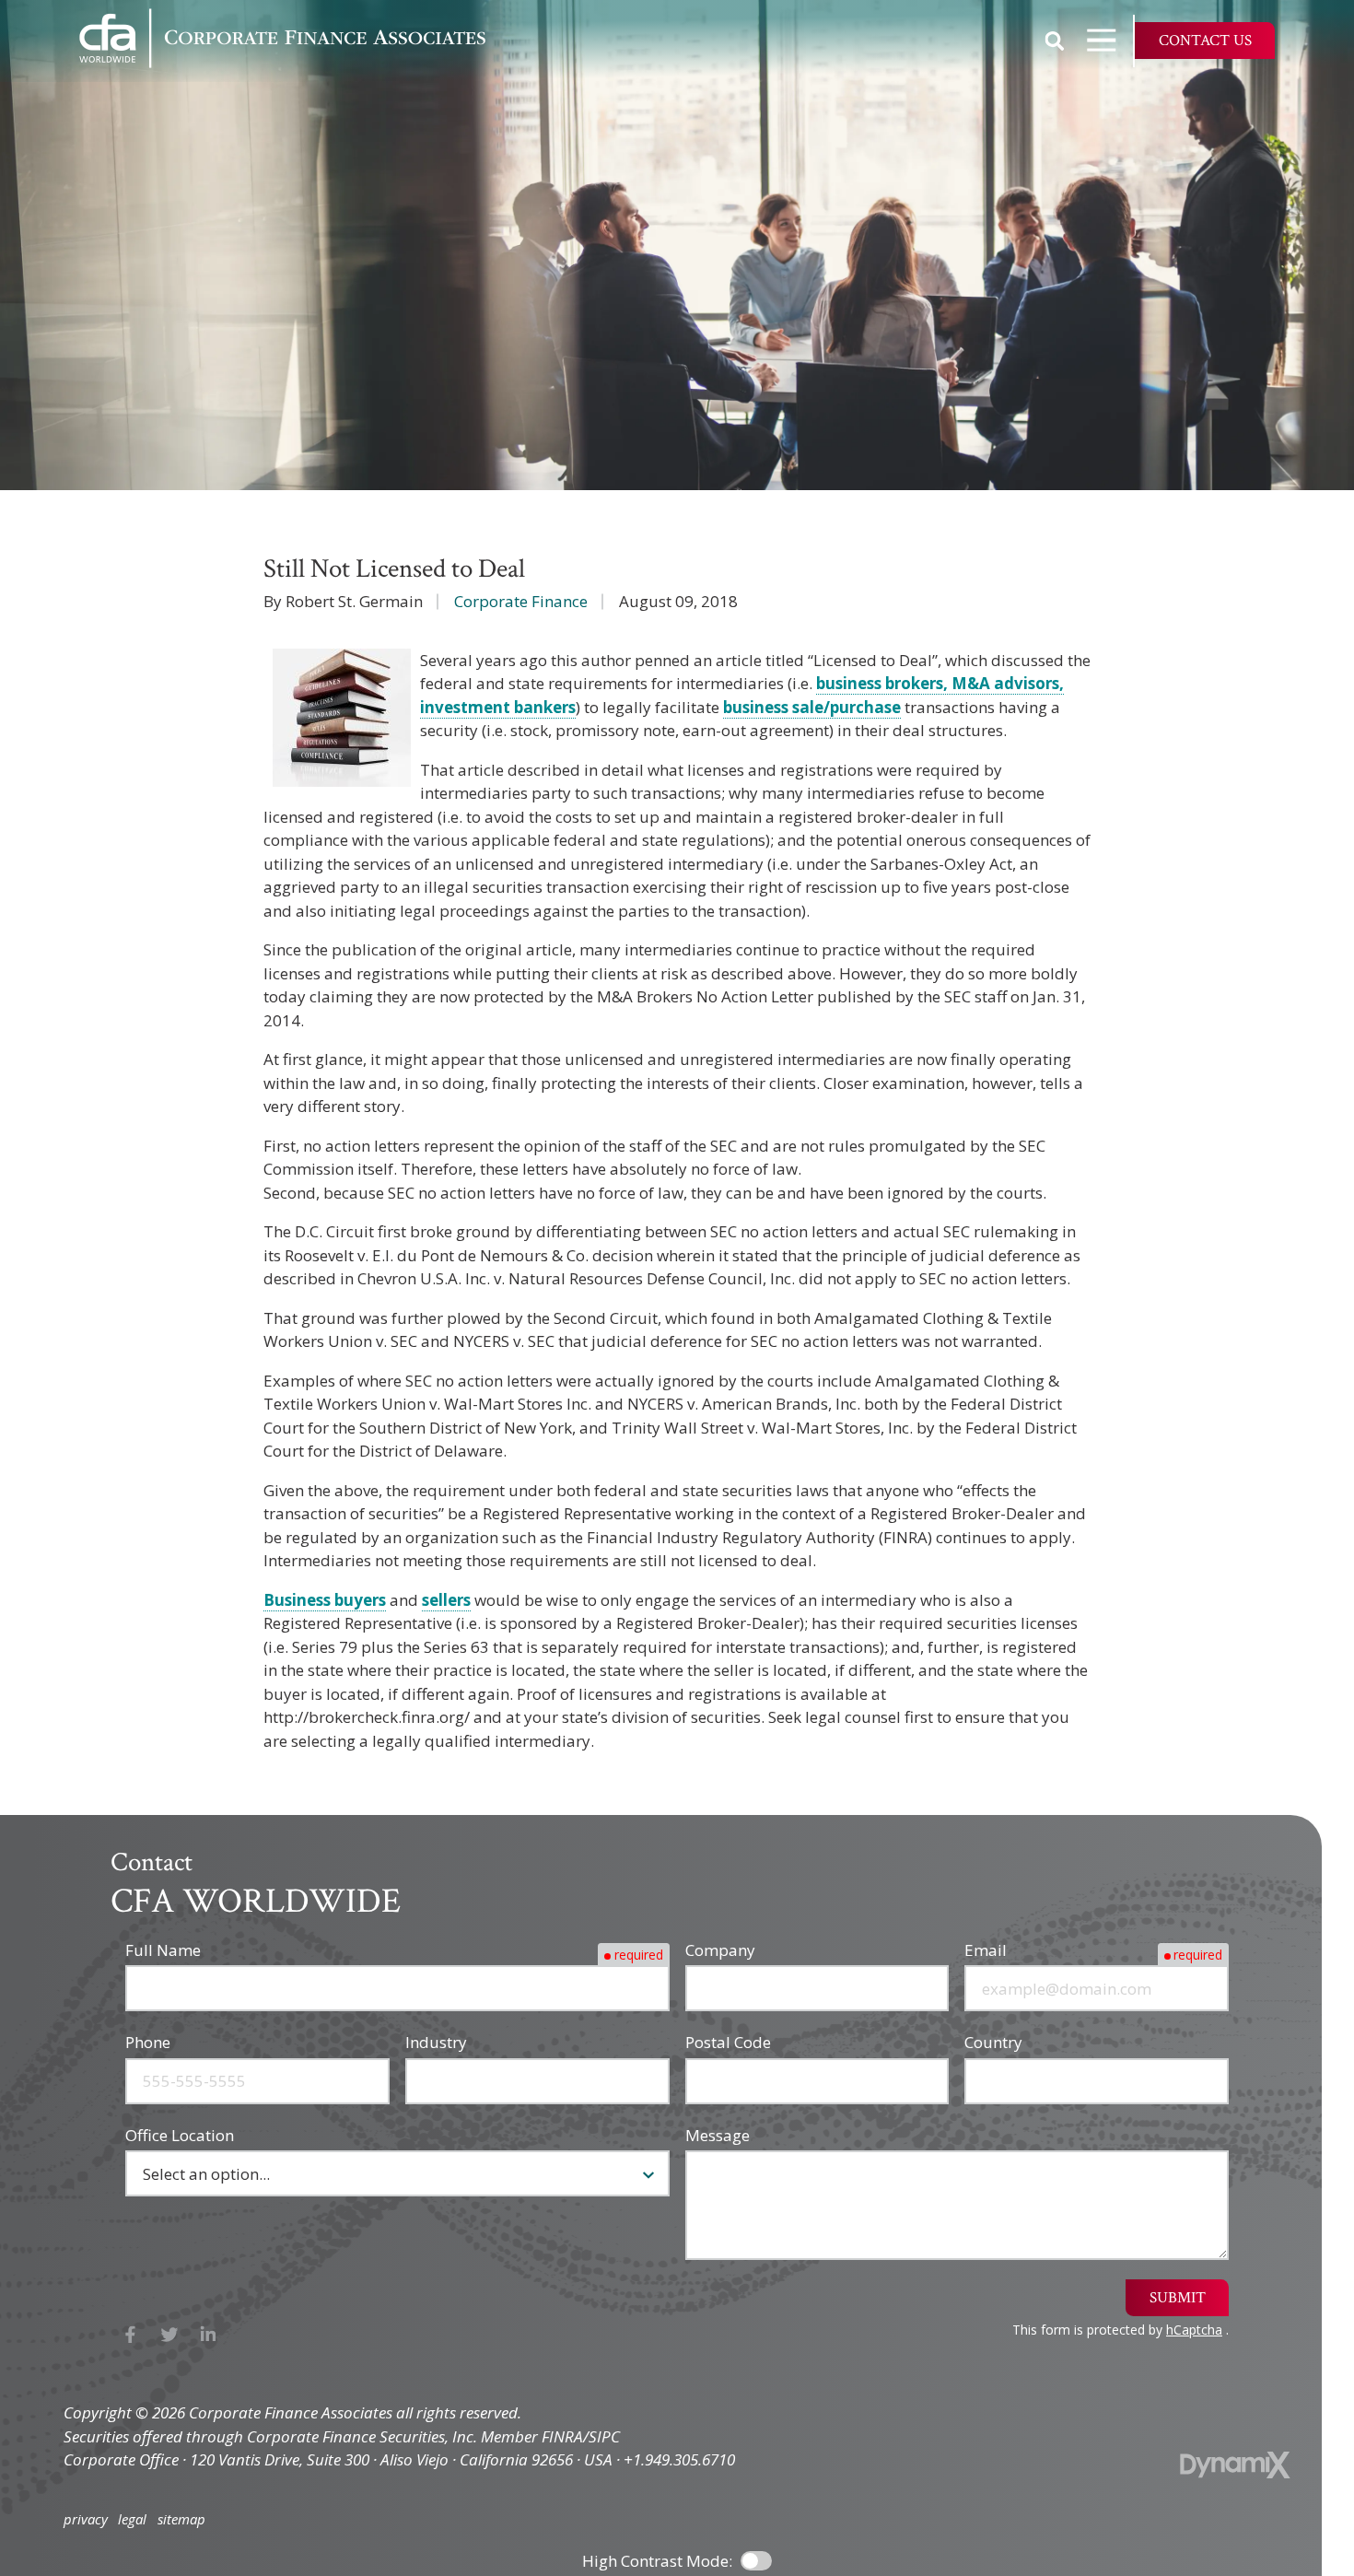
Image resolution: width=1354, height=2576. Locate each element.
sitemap (181, 2519)
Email (986, 1950)
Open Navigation (1102, 41)
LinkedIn (209, 2335)
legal (132, 2519)
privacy (86, 2519)
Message (718, 2135)
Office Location (180, 2135)
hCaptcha (1194, 2330)
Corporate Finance (521, 601)
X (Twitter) (170, 2335)
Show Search (1055, 41)
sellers (446, 1600)
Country (993, 2042)
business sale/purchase (812, 707)
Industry (436, 2042)
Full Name (163, 1950)
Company (720, 1950)
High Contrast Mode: (657, 2561)
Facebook (130, 2335)
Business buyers (325, 1600)
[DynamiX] (1235, 2465)
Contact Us (1205, 41)
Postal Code (728, 2042)
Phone (148, 2042)
